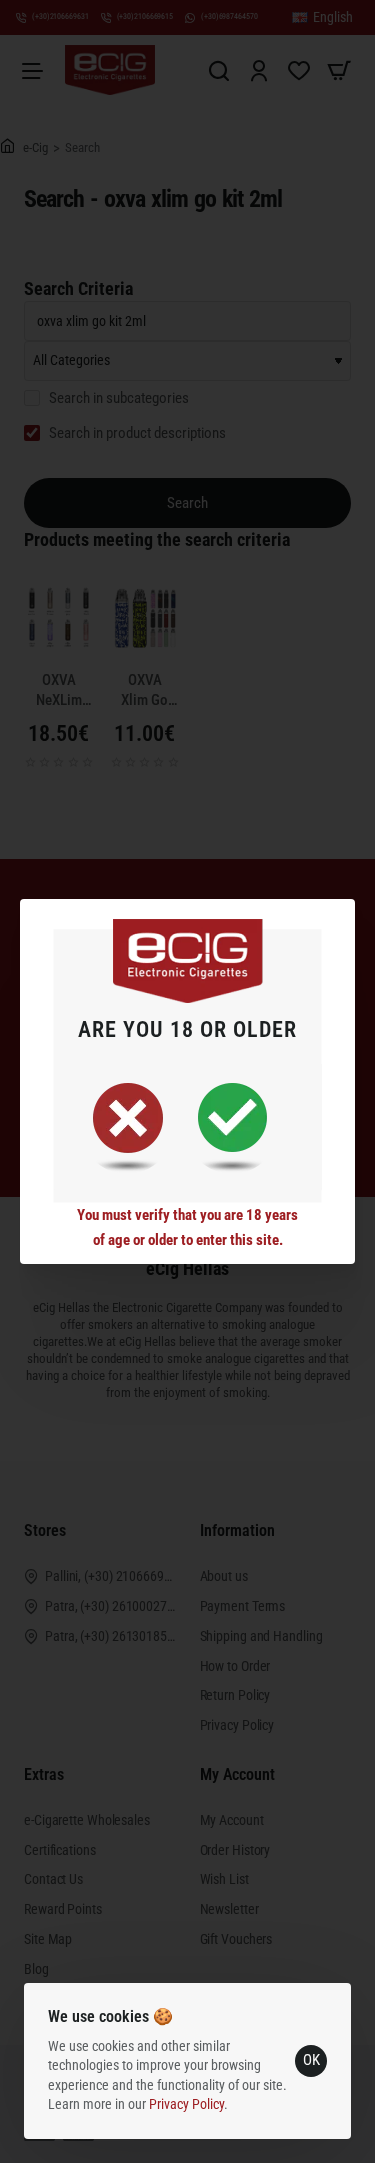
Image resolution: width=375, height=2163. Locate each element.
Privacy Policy (186, 2104)
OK (311, 2060)
